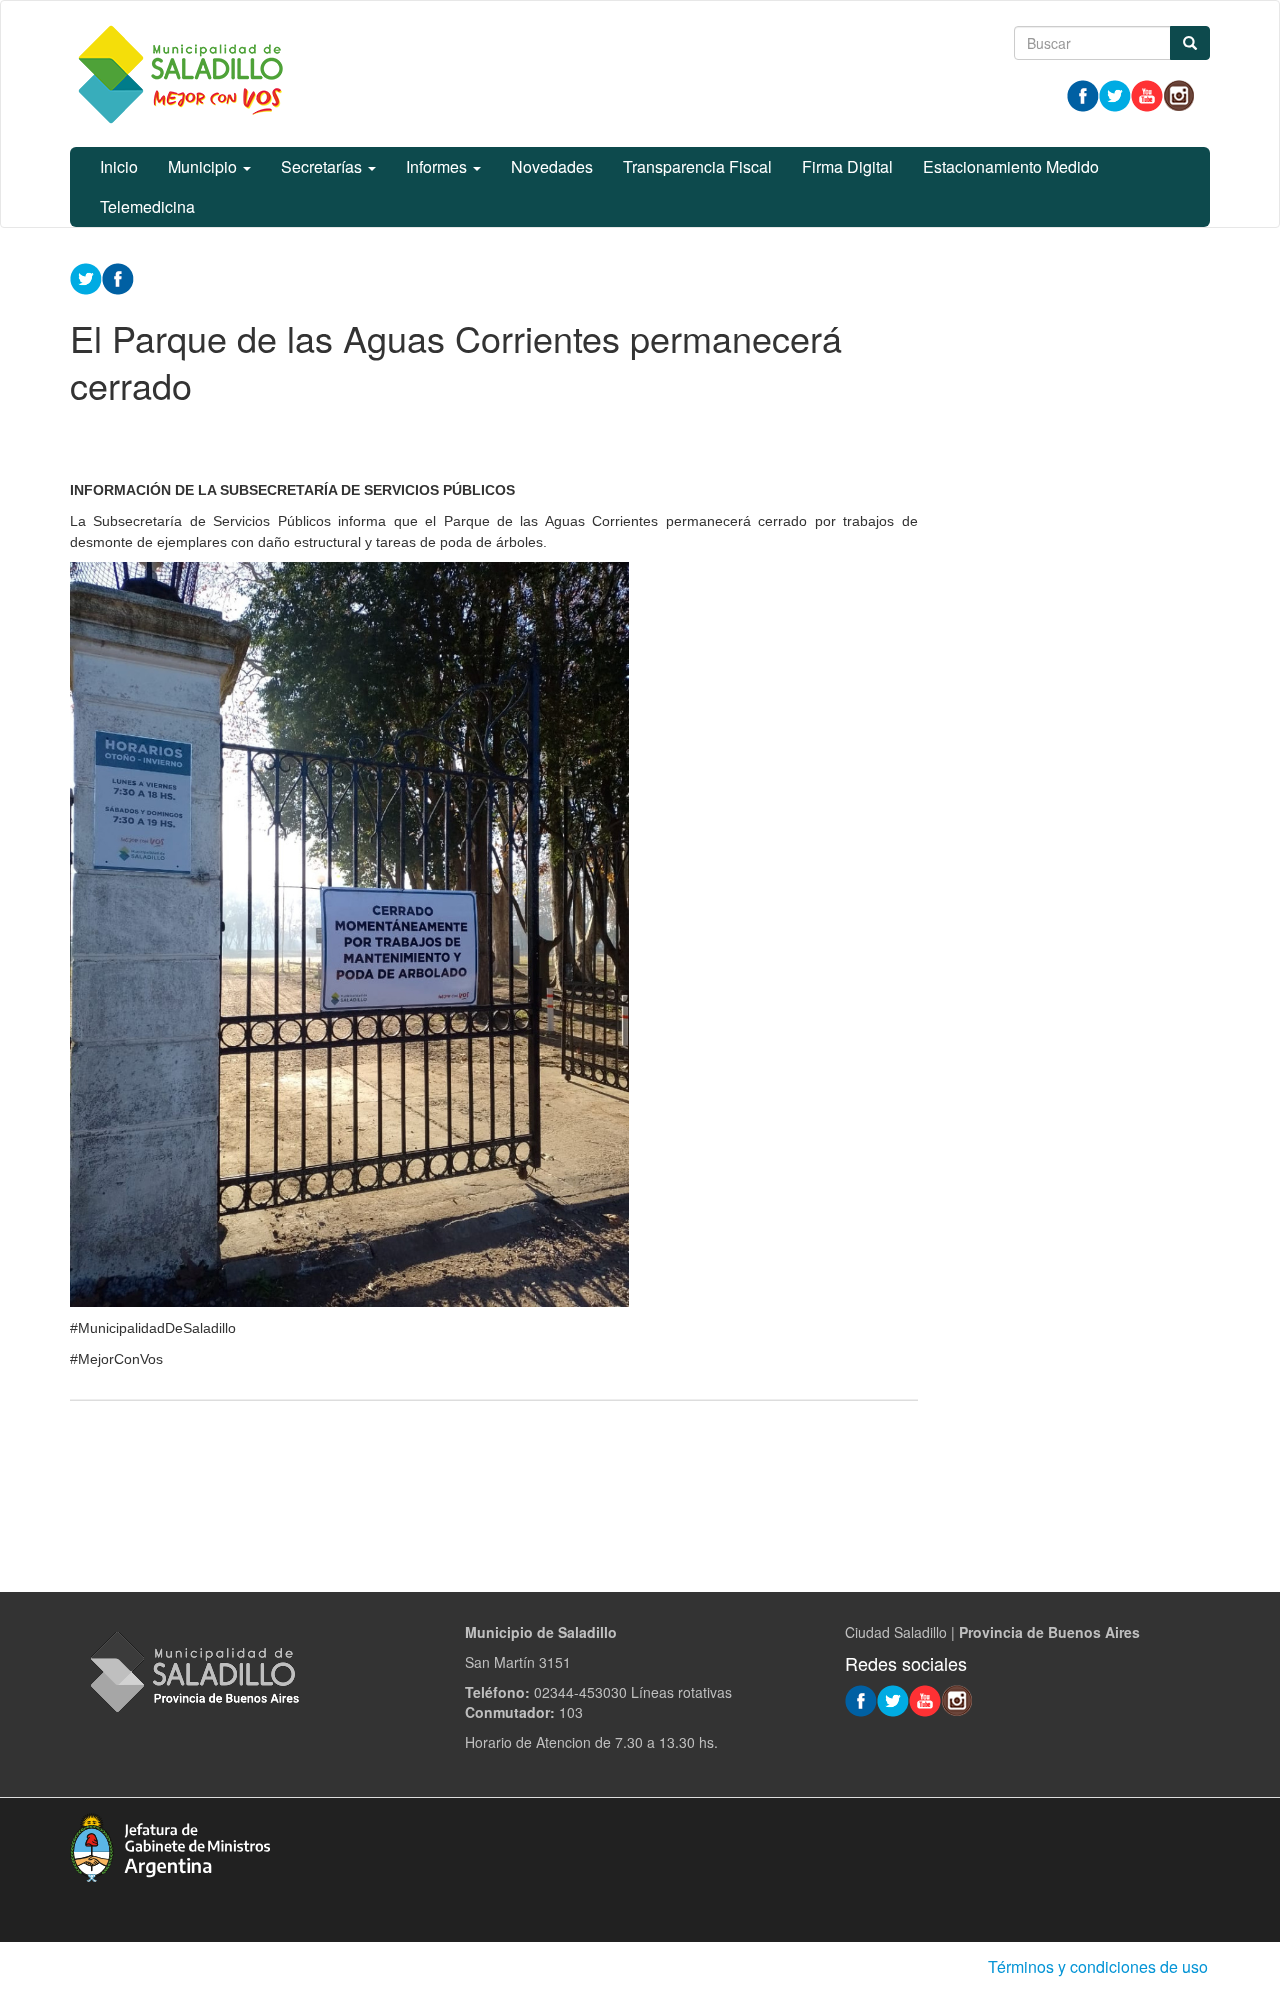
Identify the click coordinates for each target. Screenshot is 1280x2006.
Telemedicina (147, 206)
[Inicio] (180, 74)
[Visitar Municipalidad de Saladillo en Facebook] (1083, 94)
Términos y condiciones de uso (1098, 1966)
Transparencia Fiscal (697, 166)
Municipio (204, 166)
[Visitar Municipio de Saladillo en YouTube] (1147, 94)
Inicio (119, 166)
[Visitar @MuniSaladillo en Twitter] (1115, 94)
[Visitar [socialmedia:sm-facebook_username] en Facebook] (118, 277)
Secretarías (323, 166)
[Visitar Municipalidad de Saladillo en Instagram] (1179, 94)
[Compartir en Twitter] (86, 277)
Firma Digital (847, 166)
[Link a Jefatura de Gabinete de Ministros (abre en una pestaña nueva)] (170, 1845)
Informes (438, 166)
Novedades (552, 166)
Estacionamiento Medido (1011, 166)
